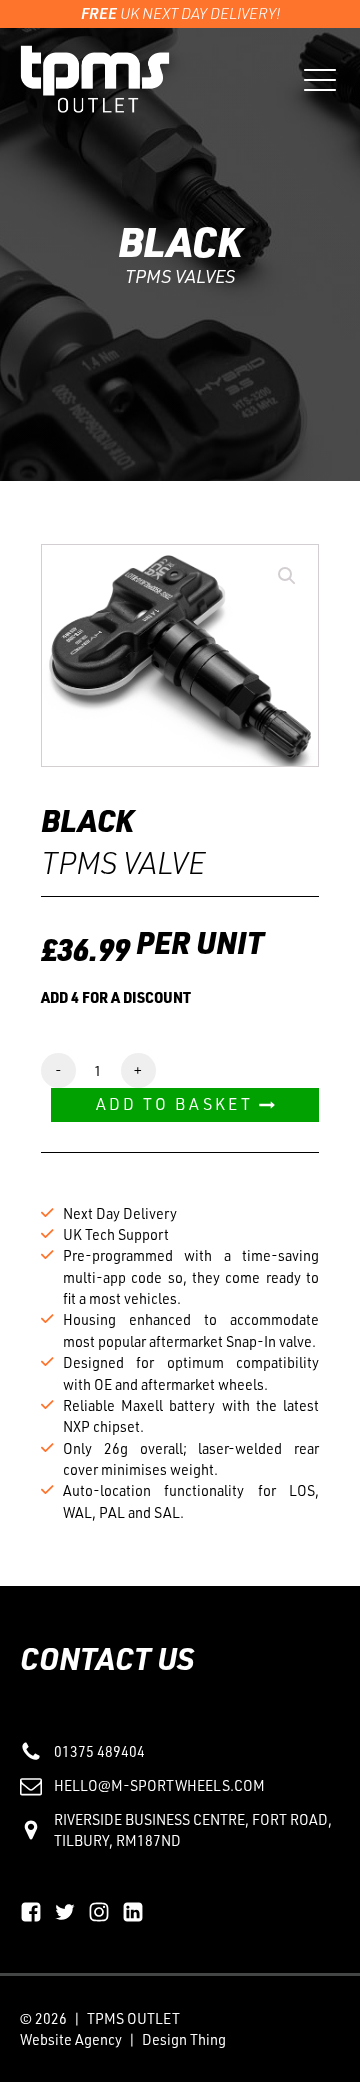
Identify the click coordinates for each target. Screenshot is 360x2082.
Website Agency (71, 2039)
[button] (287, 576)
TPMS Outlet (133, 2018)
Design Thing (184, 2039)
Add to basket (174, 1104)
